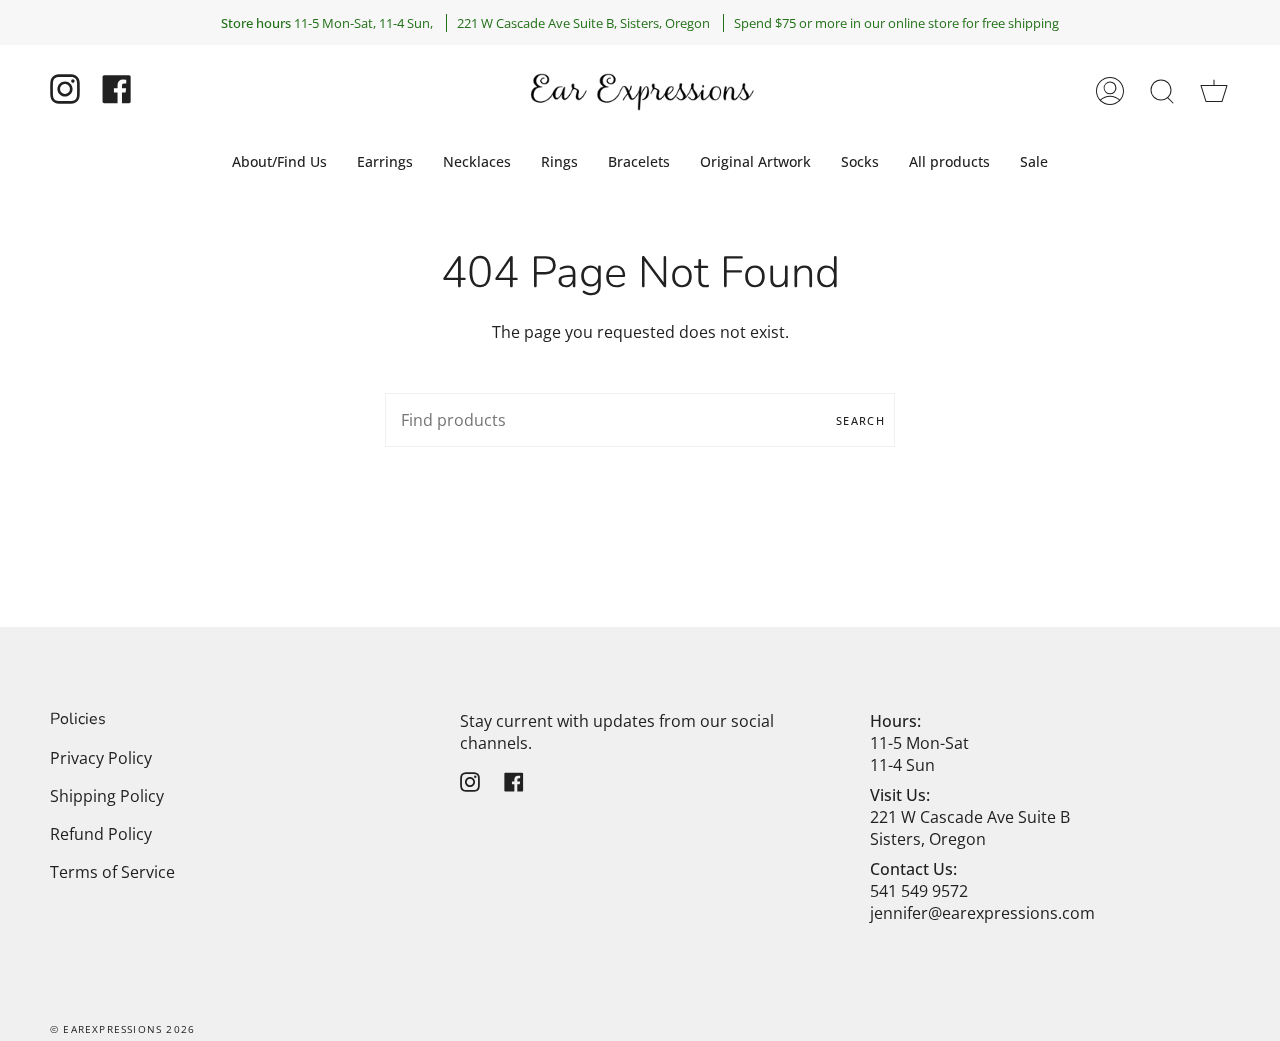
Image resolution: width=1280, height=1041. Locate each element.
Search (860, 420)
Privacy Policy (101, 758)
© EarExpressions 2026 (122, 1029)
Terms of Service (112, 872)
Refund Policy (101, 834)
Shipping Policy (107, 796)
